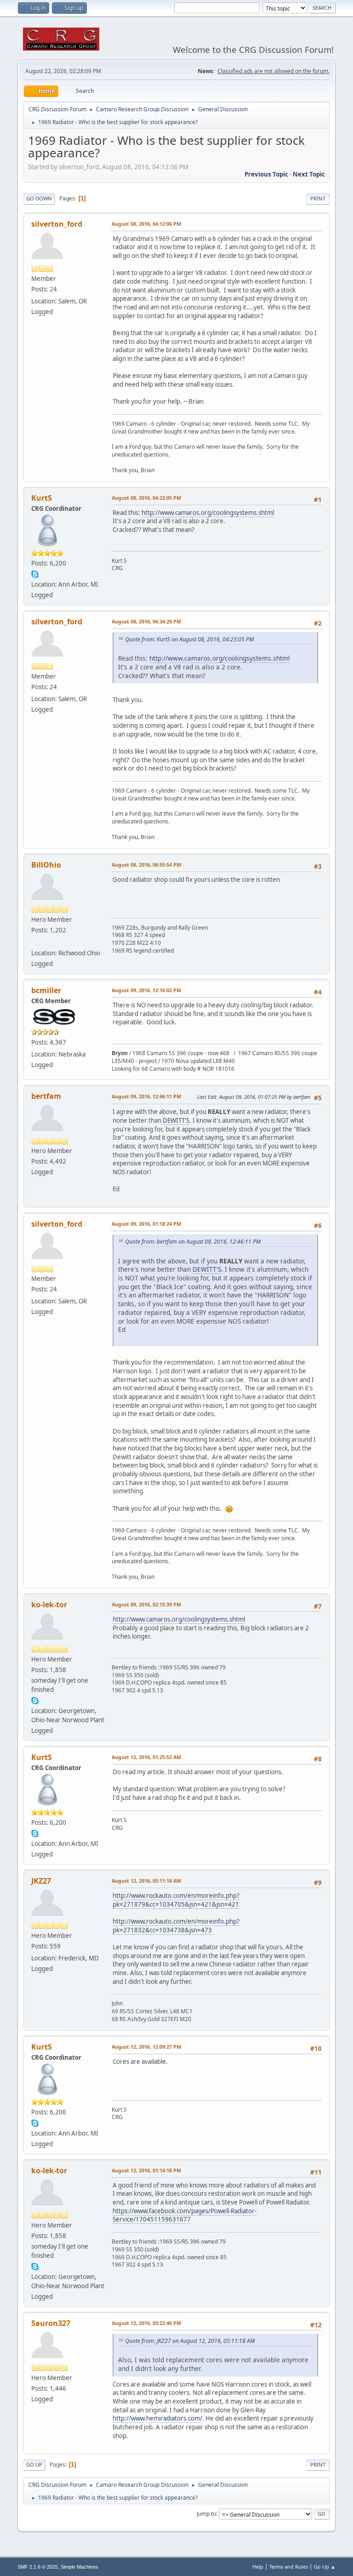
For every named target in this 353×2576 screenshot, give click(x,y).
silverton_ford (57, 224)
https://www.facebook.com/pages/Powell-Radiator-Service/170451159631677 (185, 2215)
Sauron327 (51, 2323)
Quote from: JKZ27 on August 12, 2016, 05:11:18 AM (190, 2341)
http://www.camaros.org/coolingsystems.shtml (208, 513)
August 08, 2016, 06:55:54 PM (146, 865)
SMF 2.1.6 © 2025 (38, 2567)
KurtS (42, 498)
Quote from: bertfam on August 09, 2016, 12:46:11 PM (193, 1242)
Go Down (39, 198)
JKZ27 (41, 1881)
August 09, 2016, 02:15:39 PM (146, 1604)
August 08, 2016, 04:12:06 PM (146, 224)
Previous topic (266, 174)
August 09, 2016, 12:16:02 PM (146, 990)
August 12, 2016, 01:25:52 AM (146, 1757)
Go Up (34, 2465)
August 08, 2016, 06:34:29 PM (146, 621)
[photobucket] (35, 942)
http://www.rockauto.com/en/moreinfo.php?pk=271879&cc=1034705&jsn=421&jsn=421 (176, 1900)
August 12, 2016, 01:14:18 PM (146, 2170)
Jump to (206, 2514)
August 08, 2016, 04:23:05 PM (146, 498)
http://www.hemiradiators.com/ (157, 2418)
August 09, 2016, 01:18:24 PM (146, 1224)
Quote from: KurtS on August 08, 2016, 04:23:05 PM (189, 639)
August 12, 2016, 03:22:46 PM (146, 2323)
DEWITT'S (176, 1120)
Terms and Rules (289, 2567)
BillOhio (46, 865)
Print (318, 198)
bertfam (46, 1096)
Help (258, 2567)
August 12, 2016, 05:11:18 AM (146, 1881)
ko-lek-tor (49, 1605)
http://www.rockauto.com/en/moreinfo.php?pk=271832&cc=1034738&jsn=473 (176, 1926)
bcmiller (46, 990)
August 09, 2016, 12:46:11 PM (146, 1096)
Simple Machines (80, 2567)
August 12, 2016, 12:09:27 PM (146, 2047)
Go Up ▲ (325, 2567)
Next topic (309, 174)
